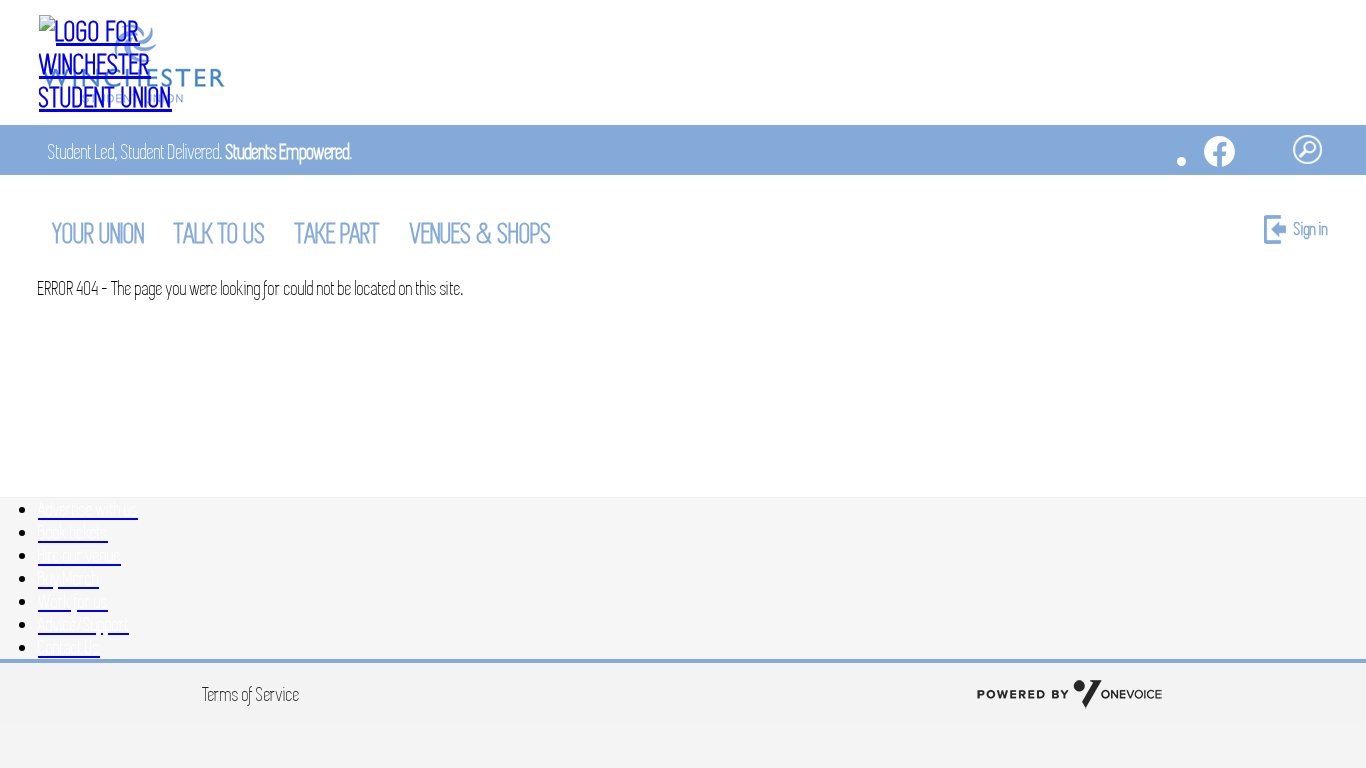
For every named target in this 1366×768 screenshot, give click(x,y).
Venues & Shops (481, 233)
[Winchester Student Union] (133, 65)
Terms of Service (251, 694)
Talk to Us (220, 233)
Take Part (338, 233)
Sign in (1311, 229)
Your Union (99, 233)
